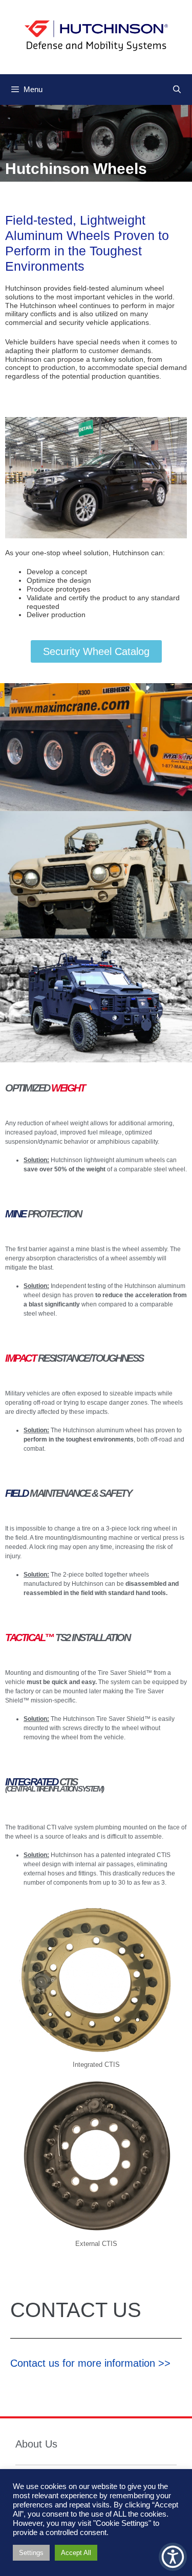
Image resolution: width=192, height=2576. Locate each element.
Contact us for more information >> (90, 2363)
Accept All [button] (76, 2553)
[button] (173, 2557)
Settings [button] (31, 2553)
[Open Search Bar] (177, 90)
